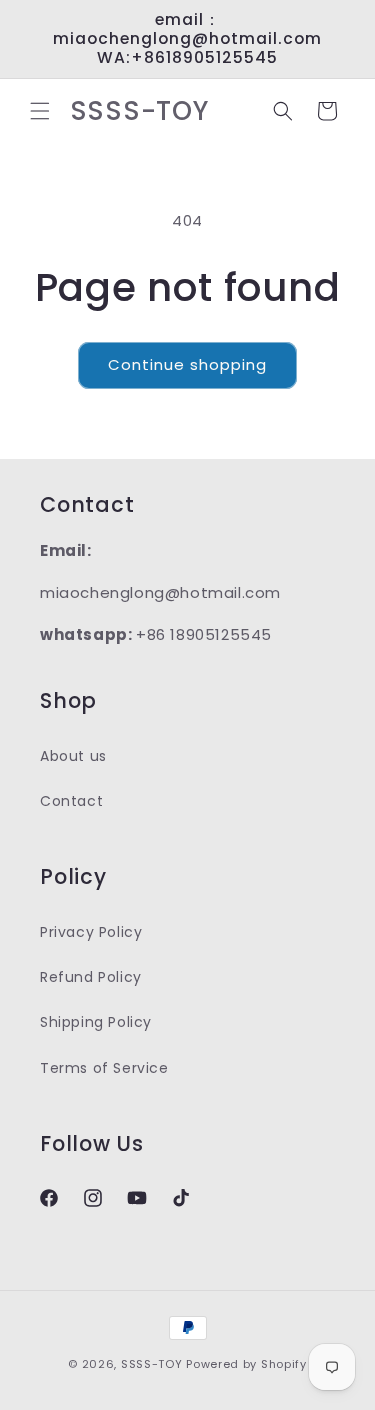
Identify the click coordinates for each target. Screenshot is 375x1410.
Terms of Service (104, 1068)
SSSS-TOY (152, 1364)
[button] (40, 111)
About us (73, 756)
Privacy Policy (91, 932)
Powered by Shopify (246, 1364)
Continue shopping (187, 364)
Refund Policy (91, 977)
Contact (71, 801)
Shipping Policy (96, 1022)
